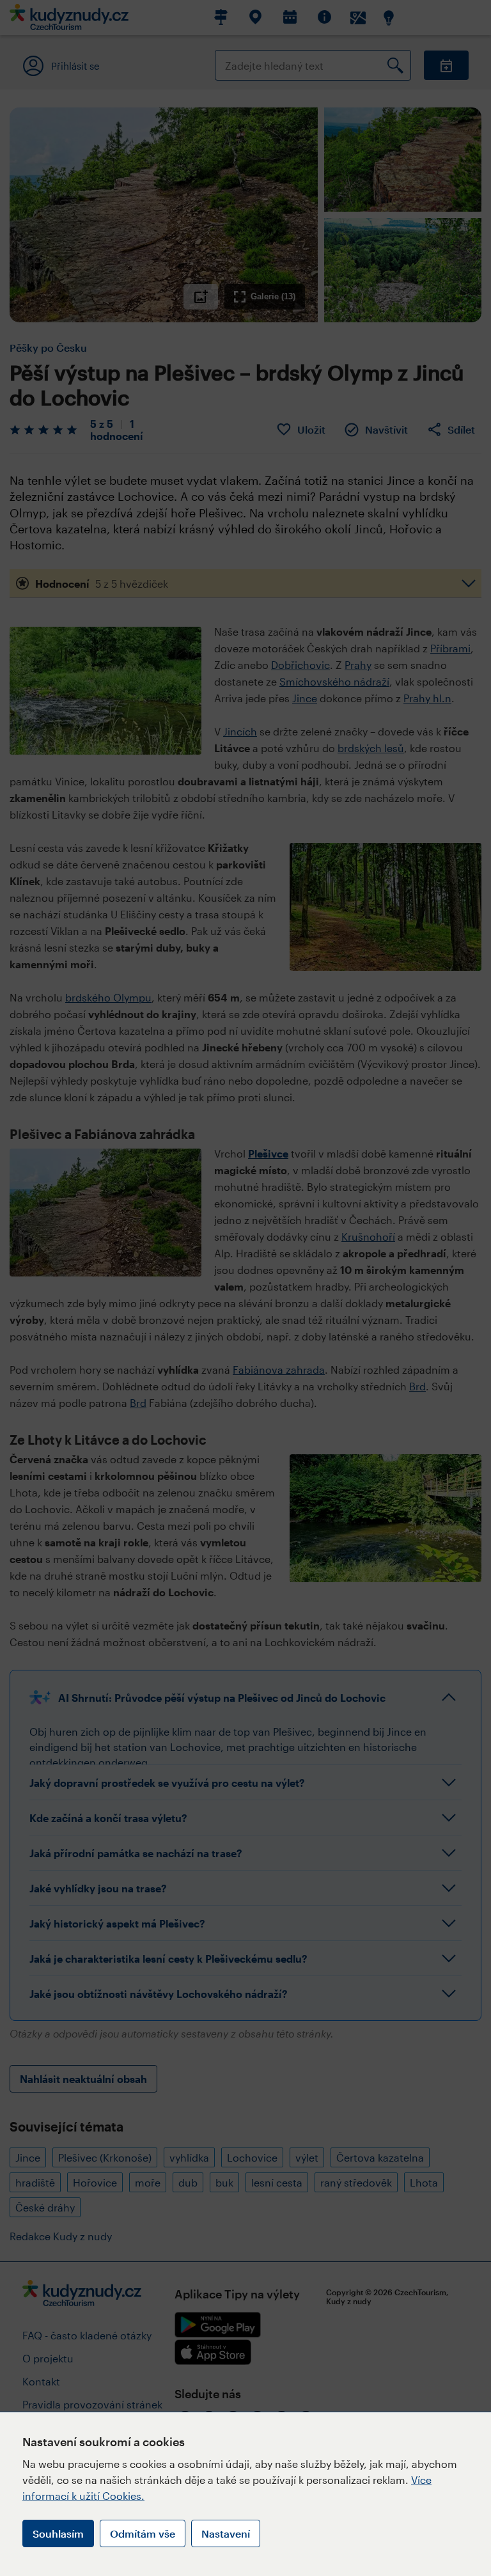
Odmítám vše (143, 2533)
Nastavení (226, 2533)
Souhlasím (58, 2533)
